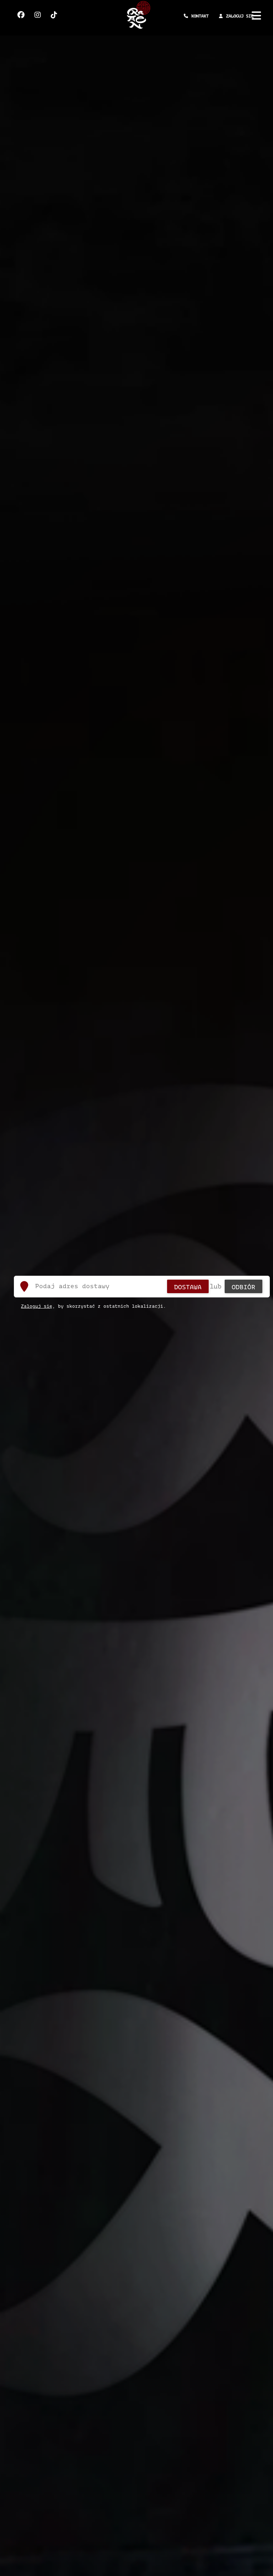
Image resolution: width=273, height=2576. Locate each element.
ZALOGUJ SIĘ (240, 16)
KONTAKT (200, 16)
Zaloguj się (37, 1306)
